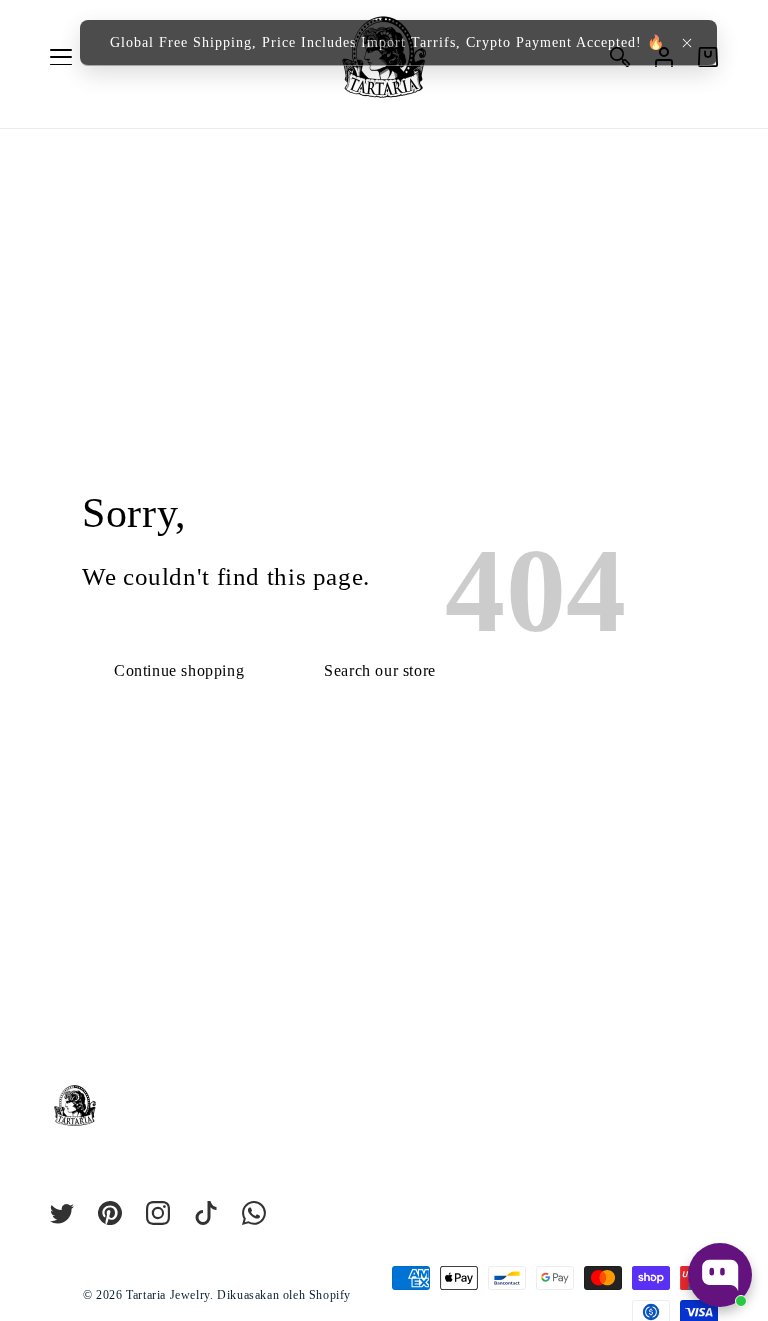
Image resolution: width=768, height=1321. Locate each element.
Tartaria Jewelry (168, 1295)
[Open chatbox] (720, 1275)
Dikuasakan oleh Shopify (284, 1295)
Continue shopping (179, 670)
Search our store (380, 670)
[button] (687, 43)
